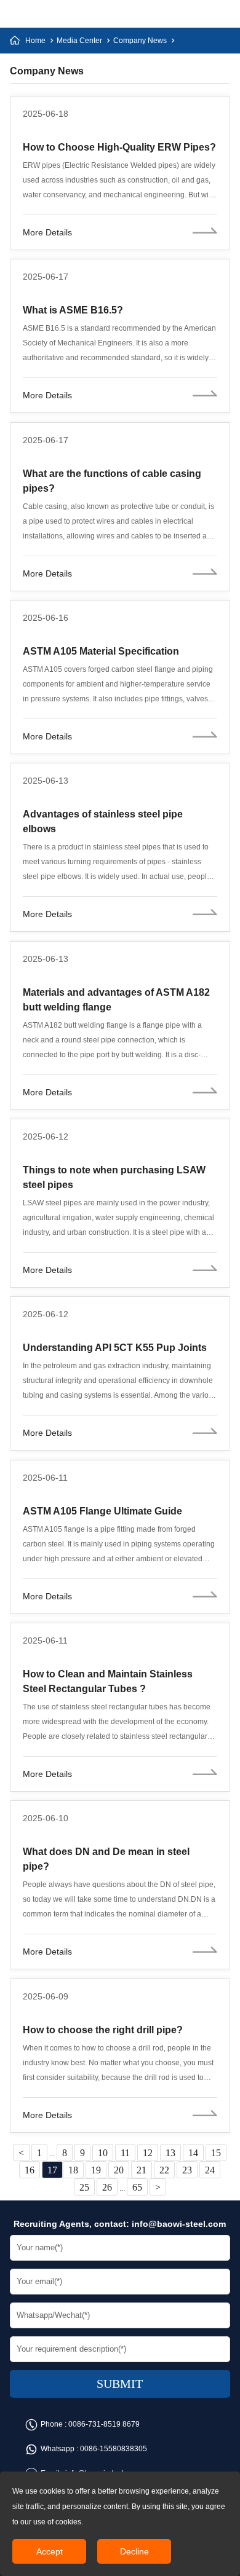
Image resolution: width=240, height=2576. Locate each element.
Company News (140, 41)
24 (210, 2170)
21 (142, 2170)
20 (119, 2170)
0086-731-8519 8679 (104, 2424)
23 (187, 2170)
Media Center (79, 41)
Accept (50, 2551)
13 (170, 2153)
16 (30, 2170)
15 (216, 2153)
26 (107, 2187)
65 (137, 2187)
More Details (47, 232)
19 (96, 2170)
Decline (134, 2551)
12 (148, 2153)
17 (52, 2170)
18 (73, 2170)
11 (125, 2153)
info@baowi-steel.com (179, 2224)
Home (35, 41)
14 (193, 2153)
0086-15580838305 (114, 2449)
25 (84, 2187)
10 (103, 2153)
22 (164, 2170)
